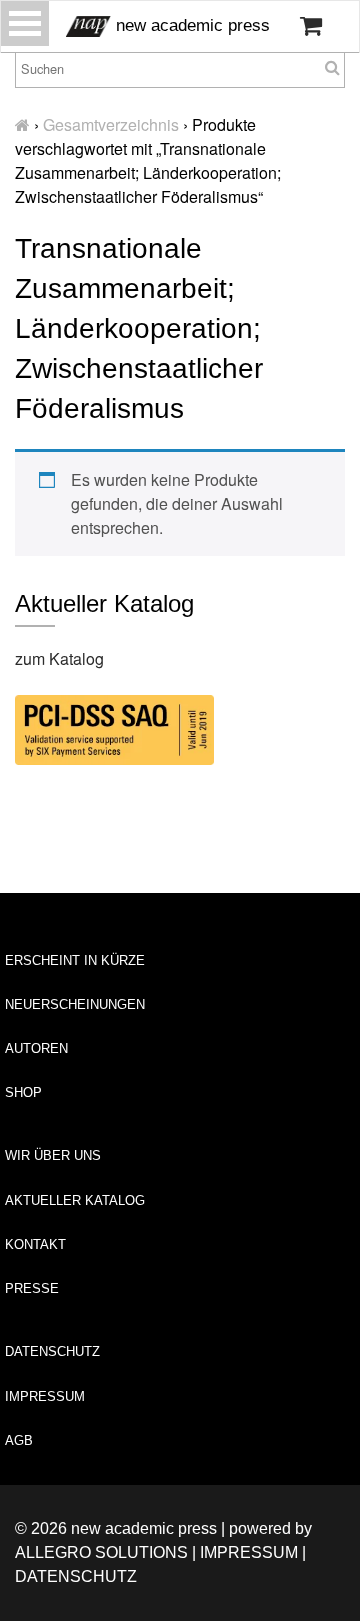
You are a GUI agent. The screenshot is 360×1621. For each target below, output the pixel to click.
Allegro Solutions (101, 1552)
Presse (32, 1288)
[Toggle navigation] (25, 23)
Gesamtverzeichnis (111, 124)
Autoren (36, 1048)
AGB (19, 1440)
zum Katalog (59, 658)
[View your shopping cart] (311, 26)
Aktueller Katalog (75, 1200)
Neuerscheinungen (75, 1004)
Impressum (45, 1396)
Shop (23, 1092)
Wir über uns (53, 1155)
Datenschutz (52, 1351)
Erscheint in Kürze (75, 960)
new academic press (190, 25)
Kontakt (35, 1244)
